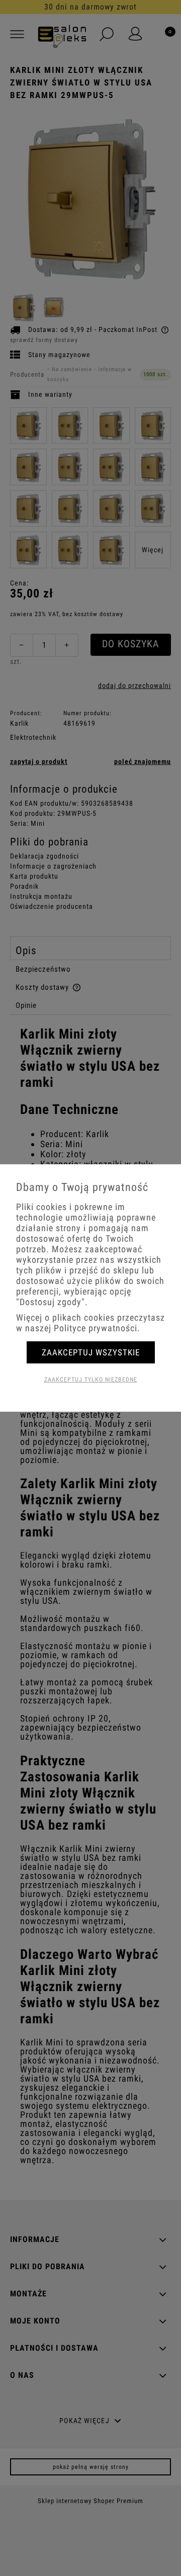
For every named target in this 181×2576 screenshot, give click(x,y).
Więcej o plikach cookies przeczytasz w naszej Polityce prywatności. (90, 1323)
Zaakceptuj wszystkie (91, 1352)
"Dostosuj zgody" (51, 1302)
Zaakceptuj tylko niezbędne (91, 1380)
